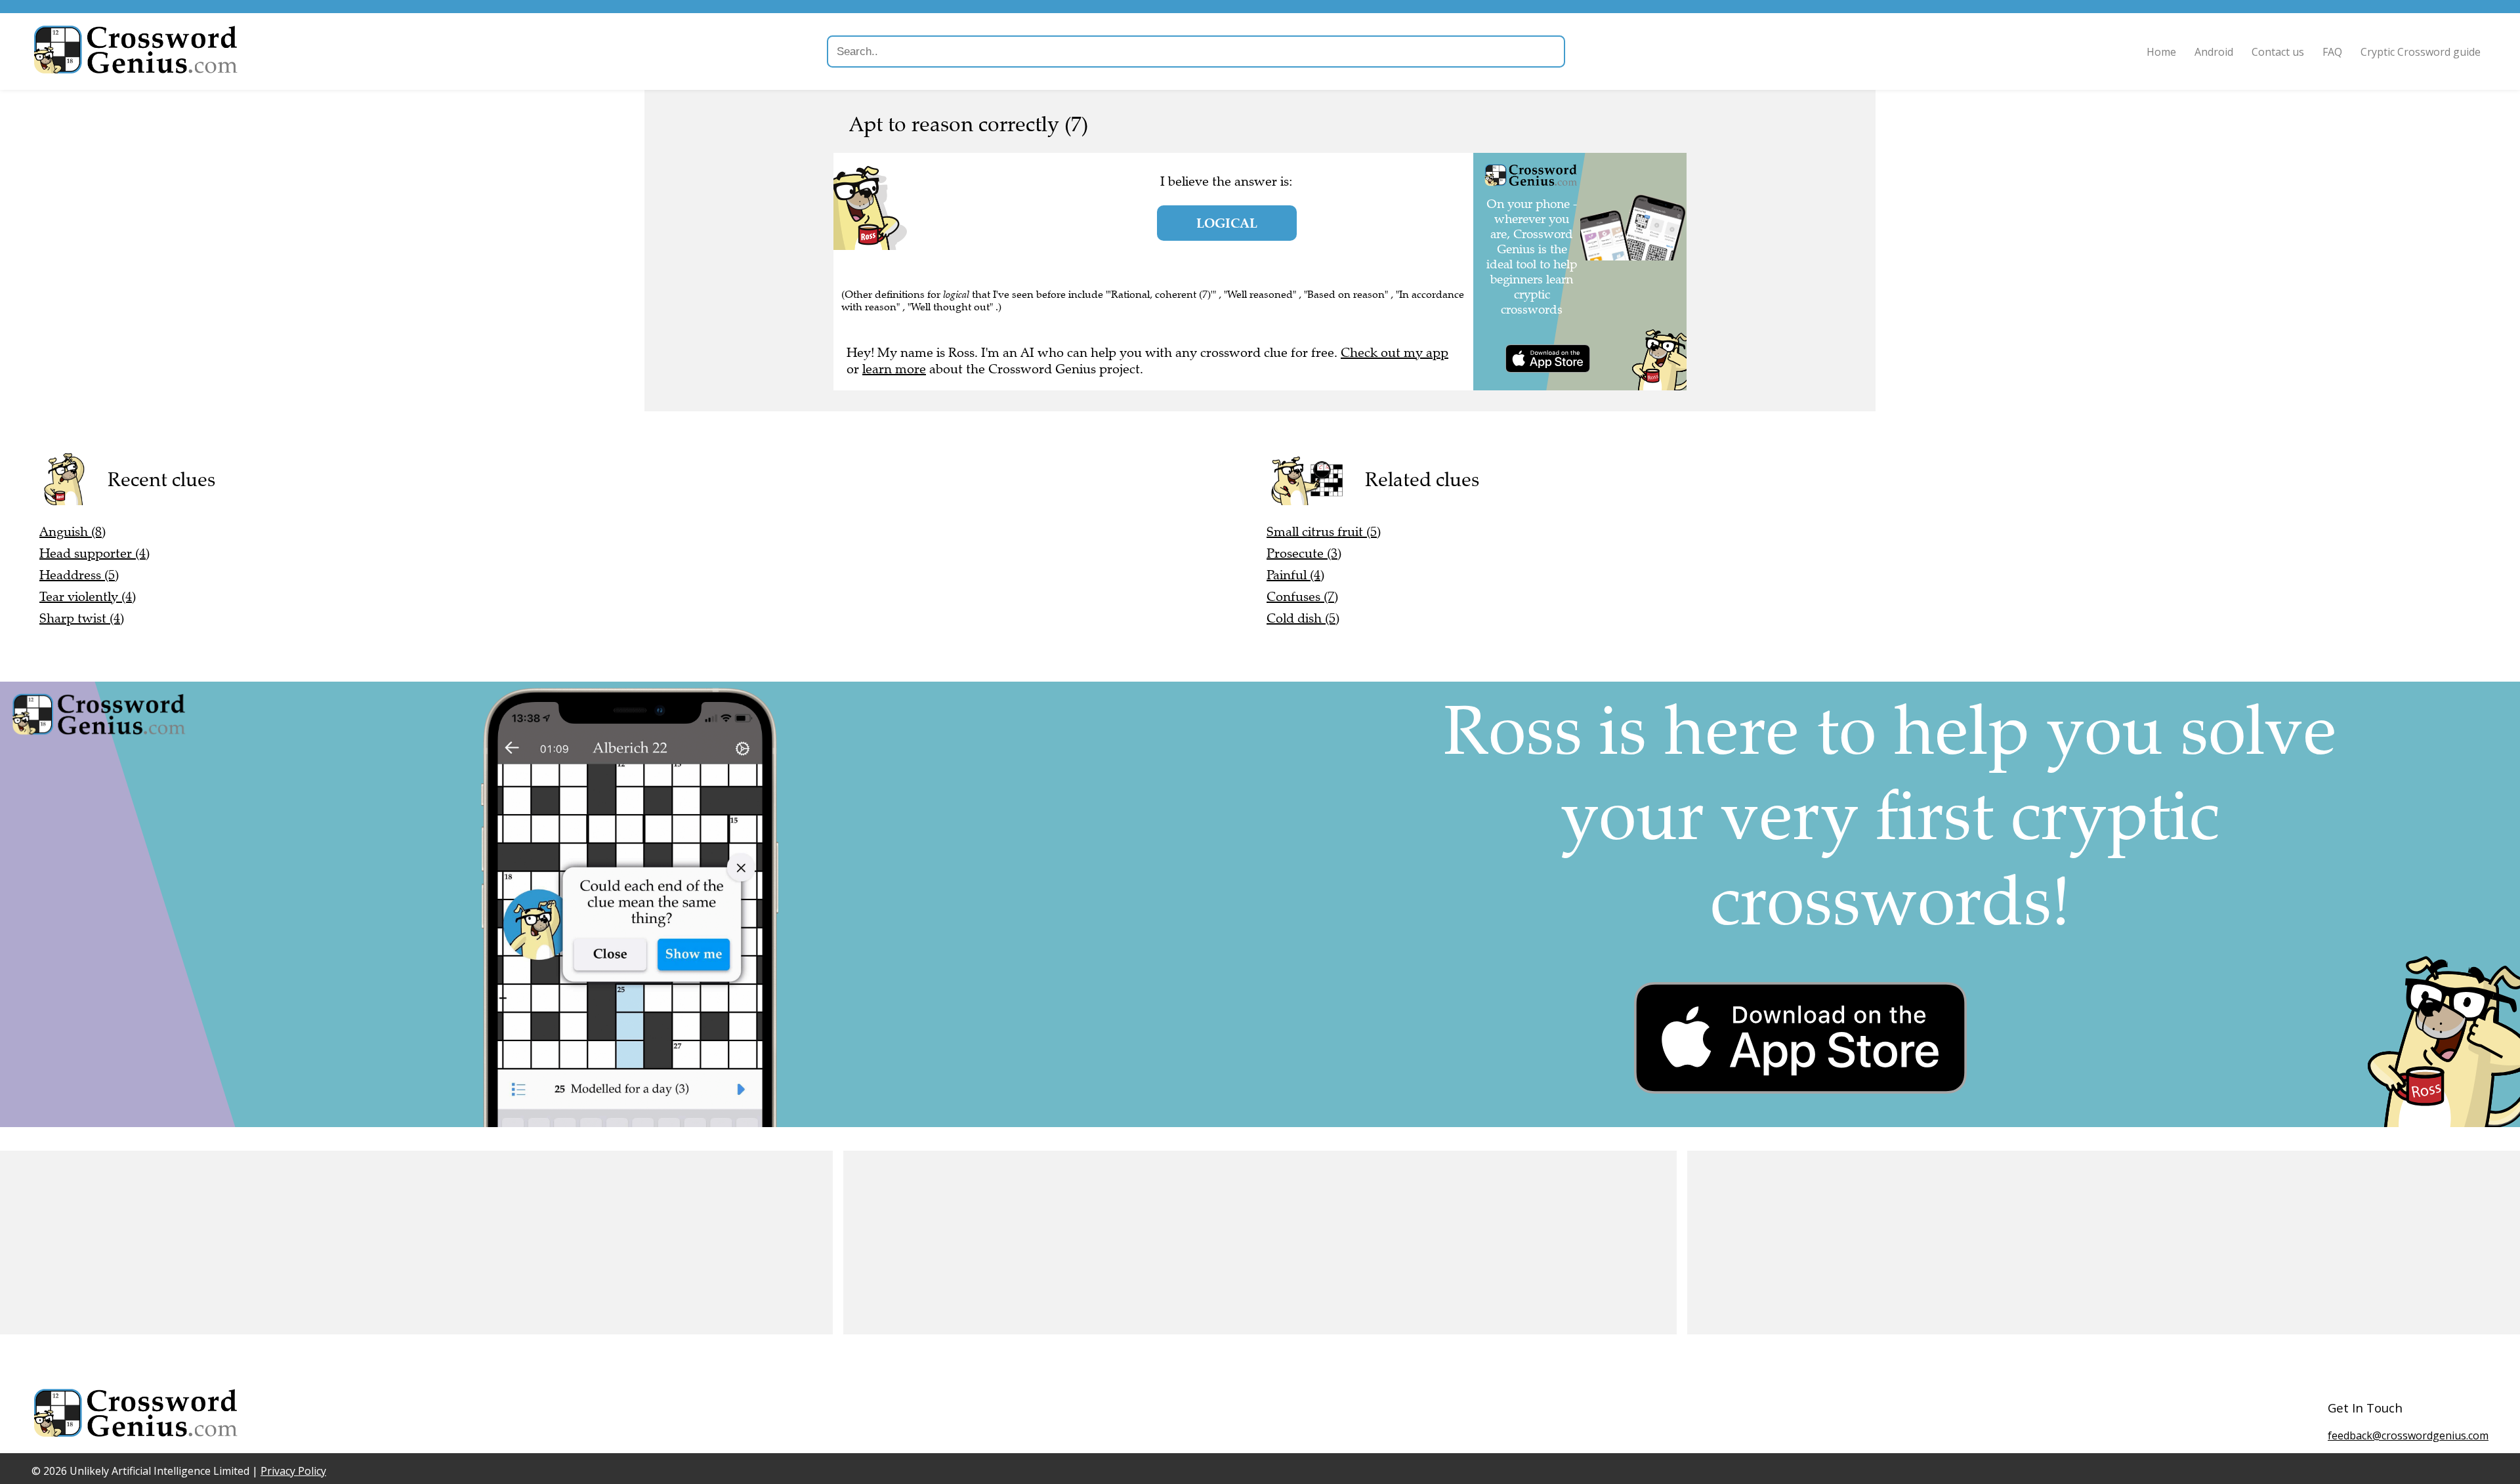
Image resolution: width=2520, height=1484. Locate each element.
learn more (894, 369)
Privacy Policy (293, 1471)
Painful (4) (1295, 575)
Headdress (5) (79, 575)
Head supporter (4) (94, 553)
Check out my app (1395, 353)
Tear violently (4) (88, 597)
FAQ (2332, 52)
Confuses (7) (1302, 597)
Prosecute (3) (1304, 553)
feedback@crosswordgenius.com (2408, 1435)
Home (2161, 52)
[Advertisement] (394, 1243)
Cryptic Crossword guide (2421, 52)
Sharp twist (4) (82, 618)
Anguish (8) (73, 532)
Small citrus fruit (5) (1324, 532)
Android (2214, 52)
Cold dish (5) (1303, 618)
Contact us (2278, 52)
